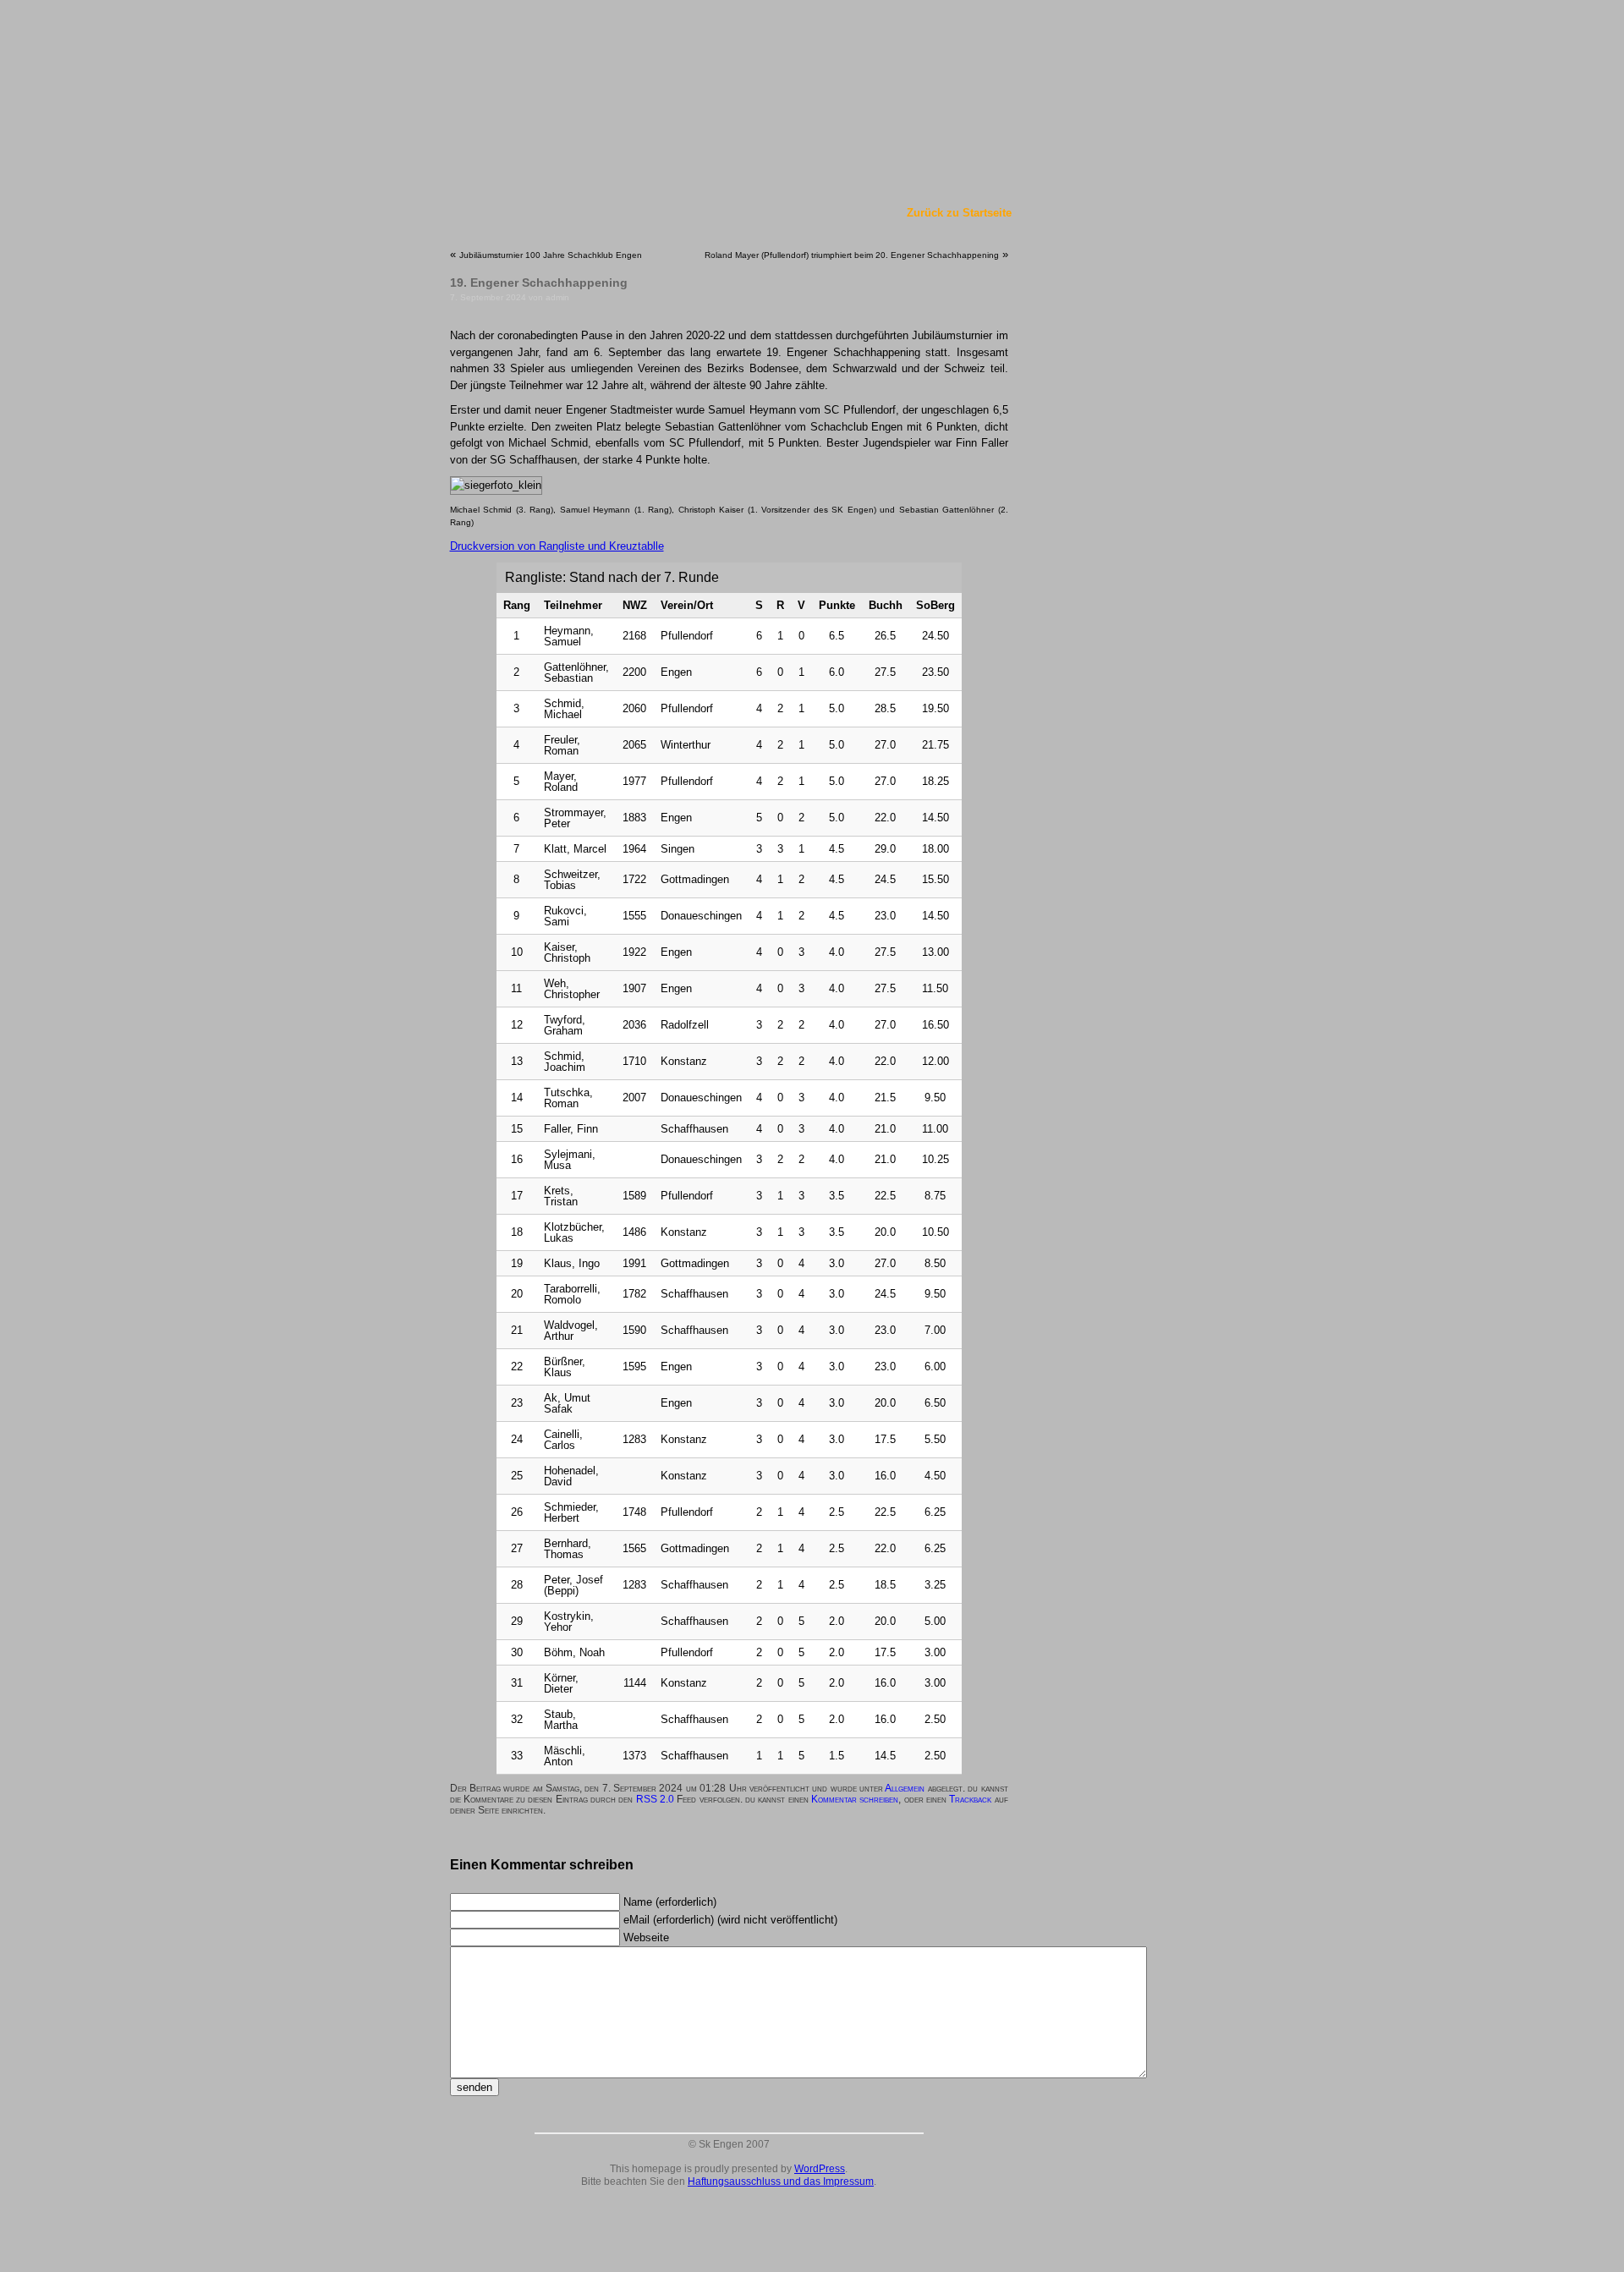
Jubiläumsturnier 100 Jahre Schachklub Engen (551, 255)
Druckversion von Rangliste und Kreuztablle (557, 546)
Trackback (970, 1799)
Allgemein (905, 1788)
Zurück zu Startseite (959, 213)
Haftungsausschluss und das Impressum (781, 2181)
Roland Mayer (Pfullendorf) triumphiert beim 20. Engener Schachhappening (852, 255)
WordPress (820, 2169)
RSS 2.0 (655, 1799)
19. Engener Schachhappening (539, 283)
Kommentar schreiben (855, 1799)
